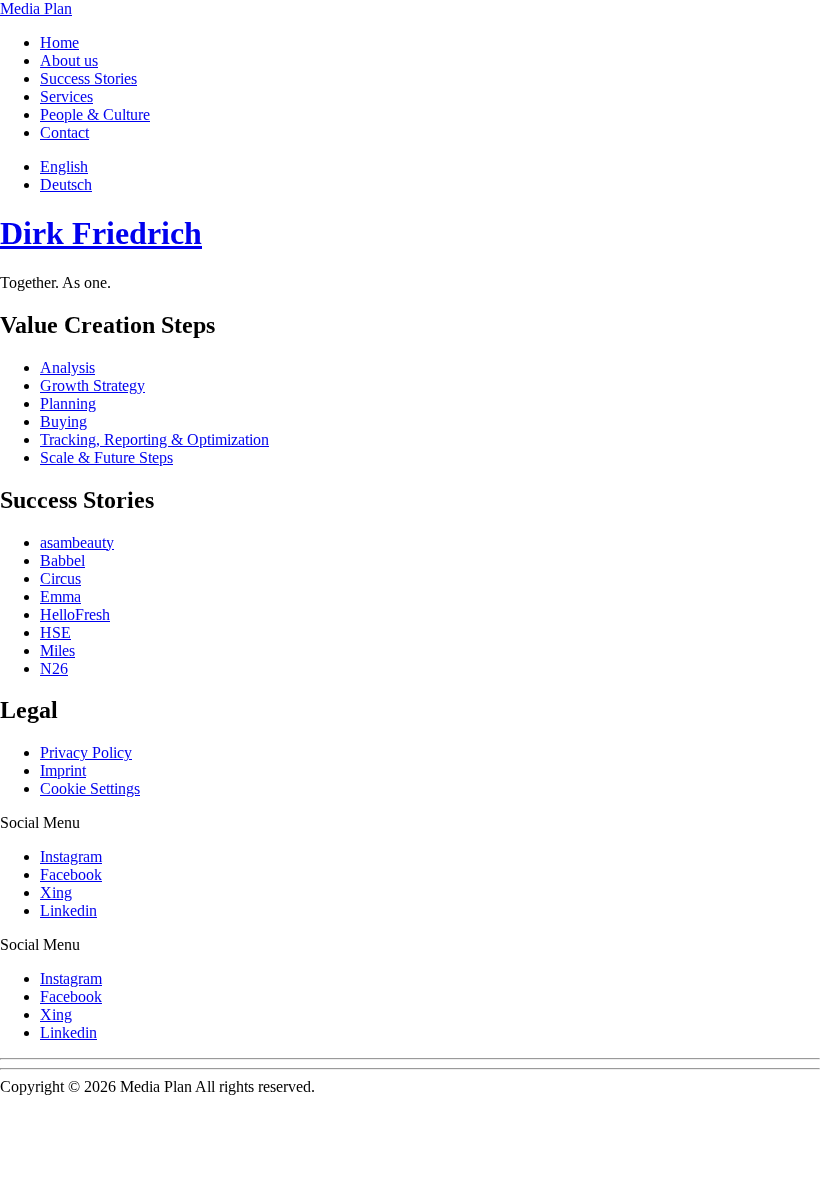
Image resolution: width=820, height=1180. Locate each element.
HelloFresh (75, 614)
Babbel (62, 560)
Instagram (71, 856)
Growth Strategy (92, 385)
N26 (54, 668)
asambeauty (77, 542)
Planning (68, 403)
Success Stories (88, 78)
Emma (60, 596)
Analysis (67, 367)
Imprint (63, 770)
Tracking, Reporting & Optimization (154, 439)
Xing (56, 892)
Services (66, 96)
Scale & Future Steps (106, 457)
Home (59, 42)
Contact (64, 132)
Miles (57, 650)
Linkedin (68, 910)
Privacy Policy (86, 752)
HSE (55, 632)
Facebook (71, 874)
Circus (60, 578)
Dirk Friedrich (101, 233)
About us (69, 60)
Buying (63, 421)
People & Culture (95, 114)
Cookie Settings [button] (90, 788)
